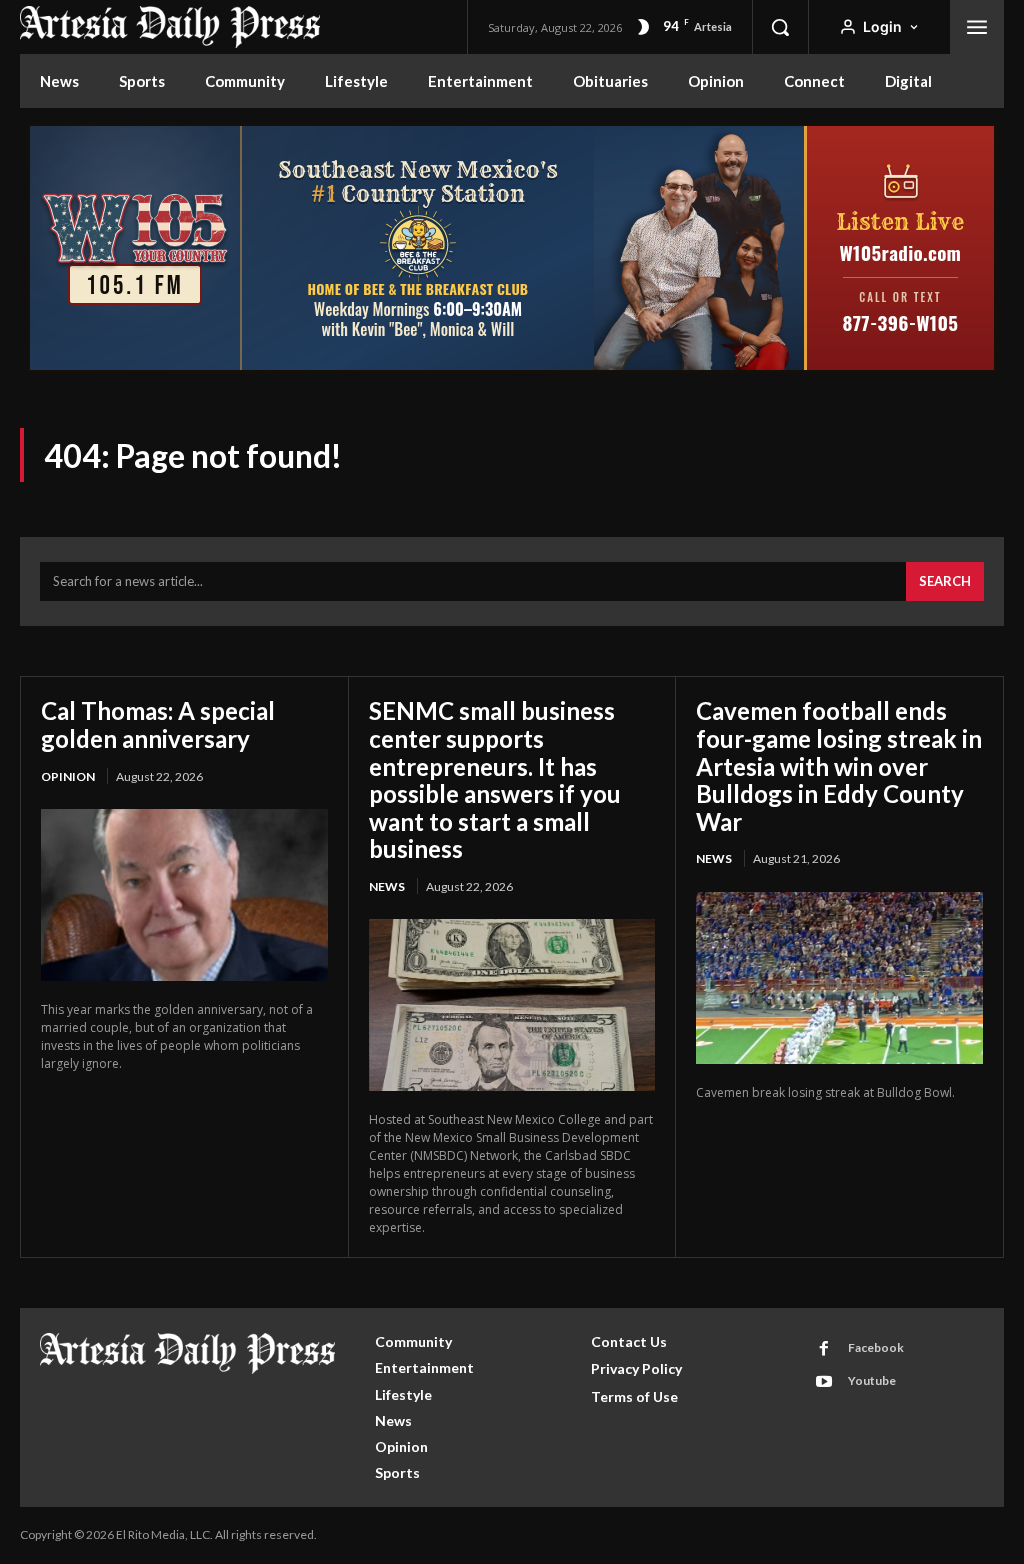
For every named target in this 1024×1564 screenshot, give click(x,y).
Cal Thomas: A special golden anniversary (158, 724)
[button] (780, 27)
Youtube (872, 1380)
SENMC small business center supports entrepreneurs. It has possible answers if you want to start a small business (495, 779)
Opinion (68, 776)
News (387, 886)
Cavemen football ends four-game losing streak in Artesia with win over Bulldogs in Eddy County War (839, 765)
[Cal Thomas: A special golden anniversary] (184, 895)
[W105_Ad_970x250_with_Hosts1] (512, 367)
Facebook (876, 1347)
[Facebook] (824, 1349)
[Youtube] (824, 1382)
